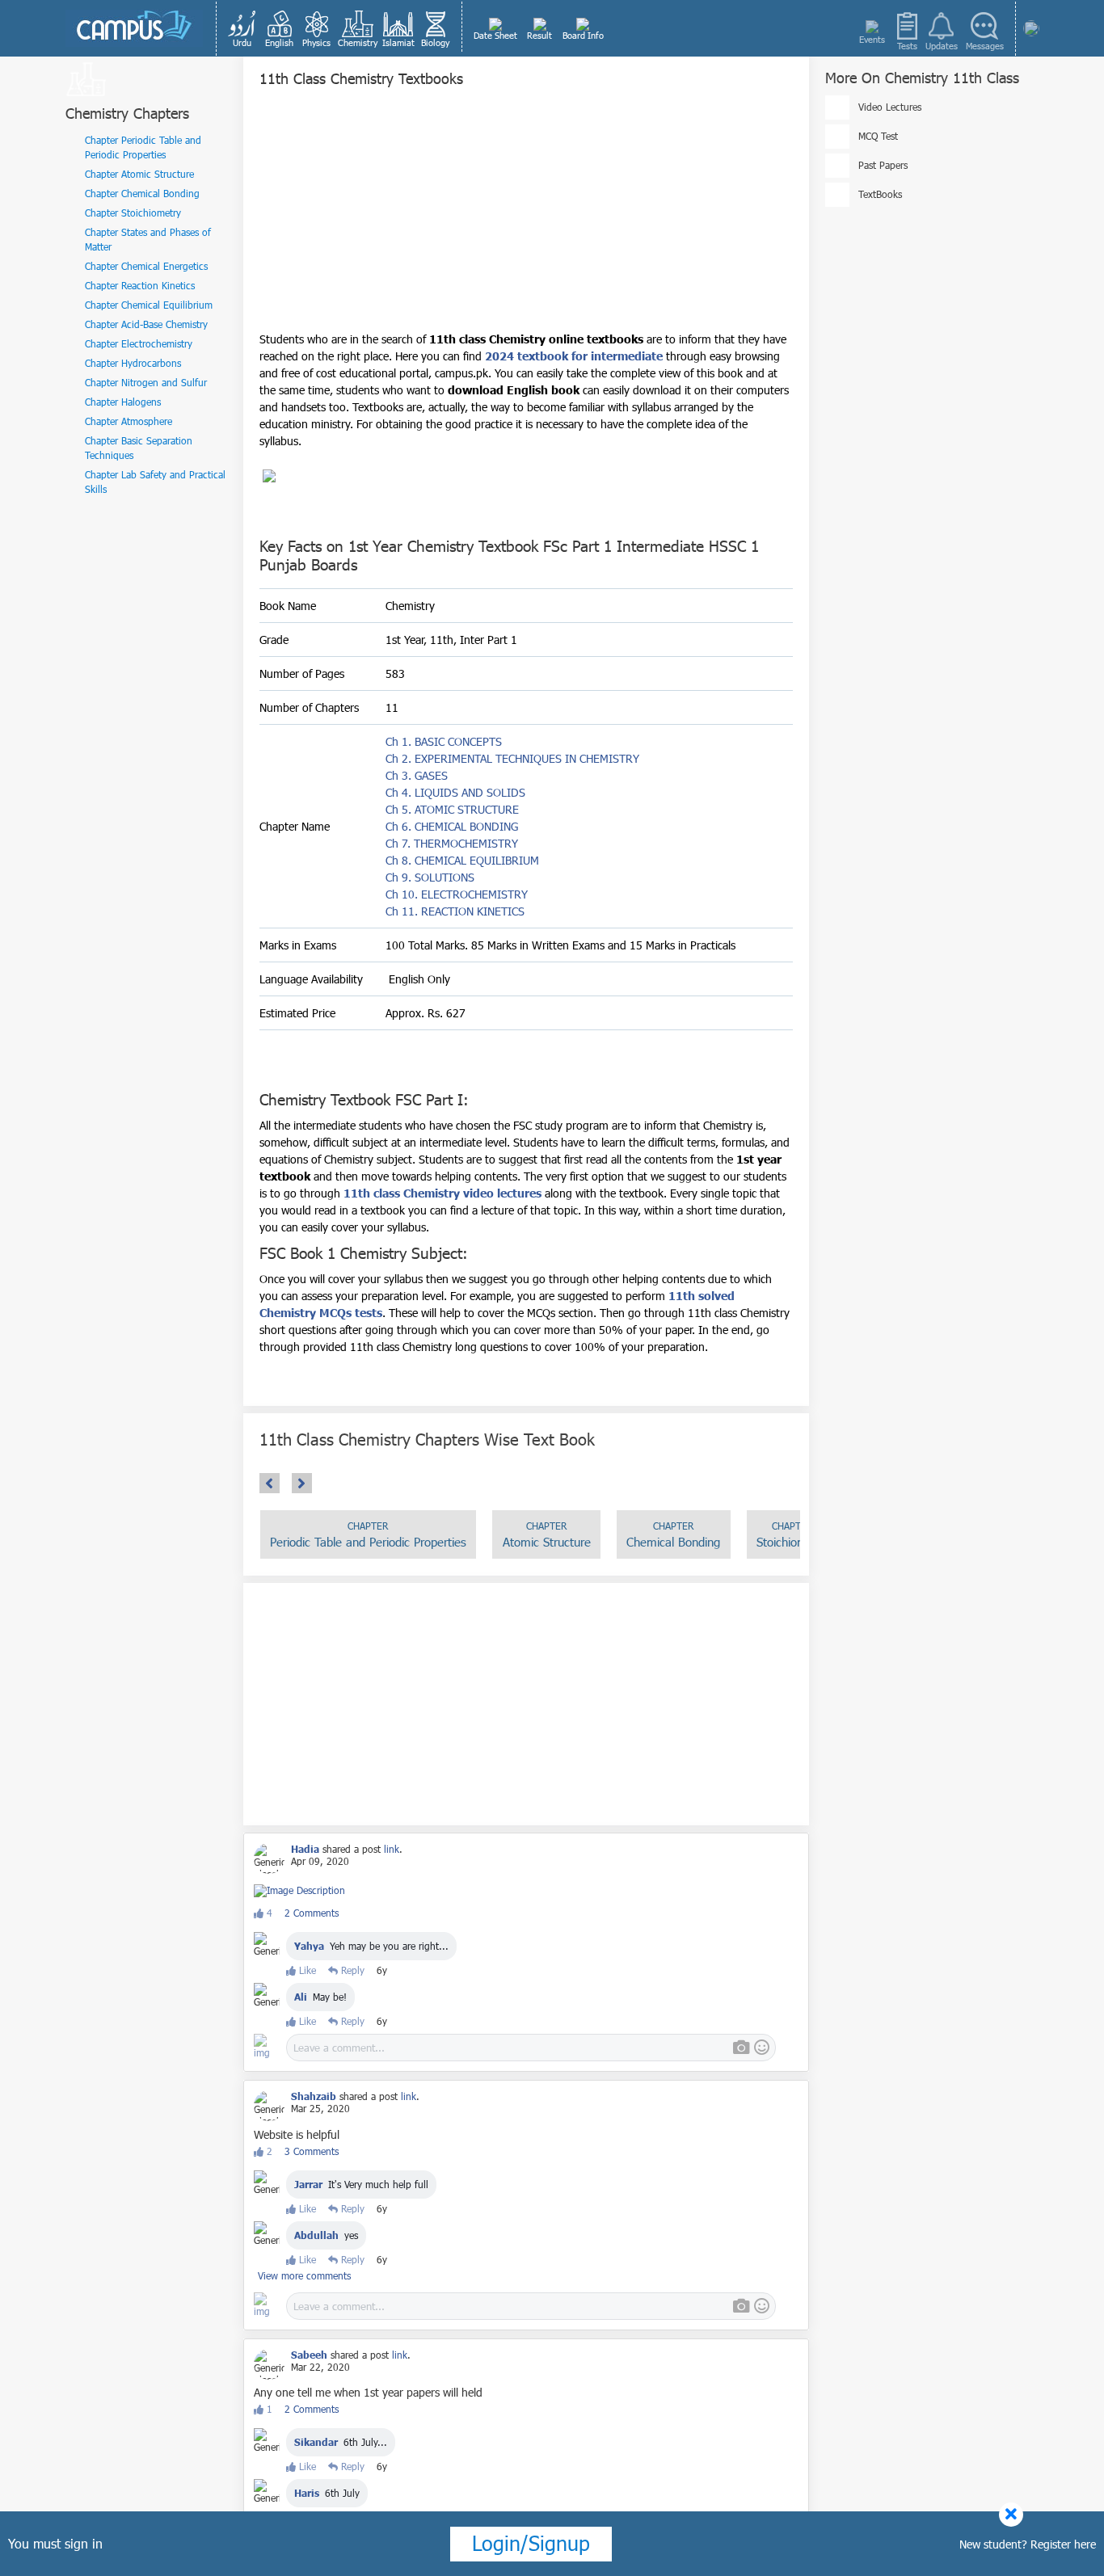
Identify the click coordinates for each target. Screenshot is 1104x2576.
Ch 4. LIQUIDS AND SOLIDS (455, 792)
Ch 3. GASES (417, 775)
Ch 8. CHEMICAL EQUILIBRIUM (462, 860)
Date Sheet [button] (495, 35)
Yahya (309, 1946)
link (392, 1849)
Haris (307, 2493)
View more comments (304, 2275)
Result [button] (539, 35)
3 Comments (312, 2151)
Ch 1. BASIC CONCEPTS (444, 741)
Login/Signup (531, 2543)
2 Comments (312, 1913)
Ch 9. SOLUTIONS (430, 877)
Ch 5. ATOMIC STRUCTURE (452, 809)
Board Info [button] (583, 35)
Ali (301, 1997)
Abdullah (316, 2235)
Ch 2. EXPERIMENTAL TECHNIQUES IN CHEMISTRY (512, 758)
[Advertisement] (526, 217)
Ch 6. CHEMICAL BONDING (452, 826)
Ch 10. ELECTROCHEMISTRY (457, 894)
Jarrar (308, 2184)
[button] (242, 28)
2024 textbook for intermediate (572, 356)
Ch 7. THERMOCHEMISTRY (452, 843)
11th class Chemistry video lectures (442, 1193)
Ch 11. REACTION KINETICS (455, 911)
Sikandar (316, 2442)
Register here (1063, 2544)
